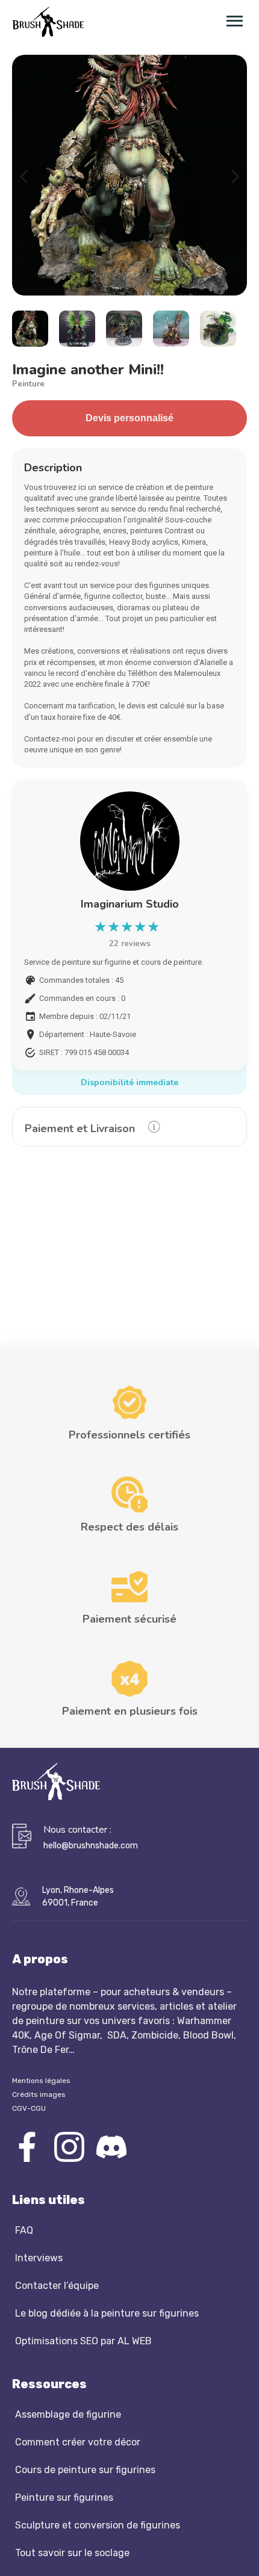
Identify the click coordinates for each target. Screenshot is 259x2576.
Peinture (28, 384)
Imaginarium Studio (130, 904)
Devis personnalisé (129, 418)
